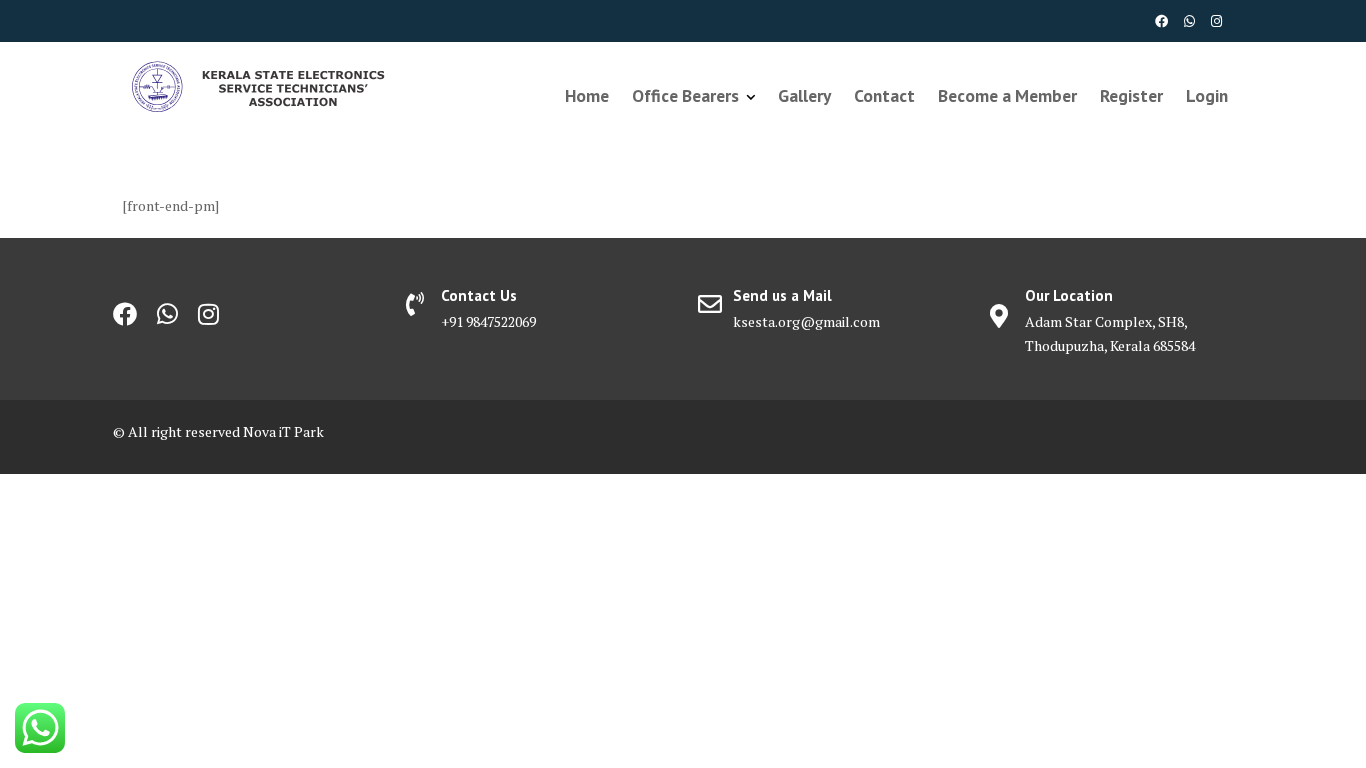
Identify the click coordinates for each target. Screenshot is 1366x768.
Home (587, 95)
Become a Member (1007, 95)
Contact (884, 95)
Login (1207, 95)
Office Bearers (685, 95)
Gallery (804, 95)
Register (1131, 95)
